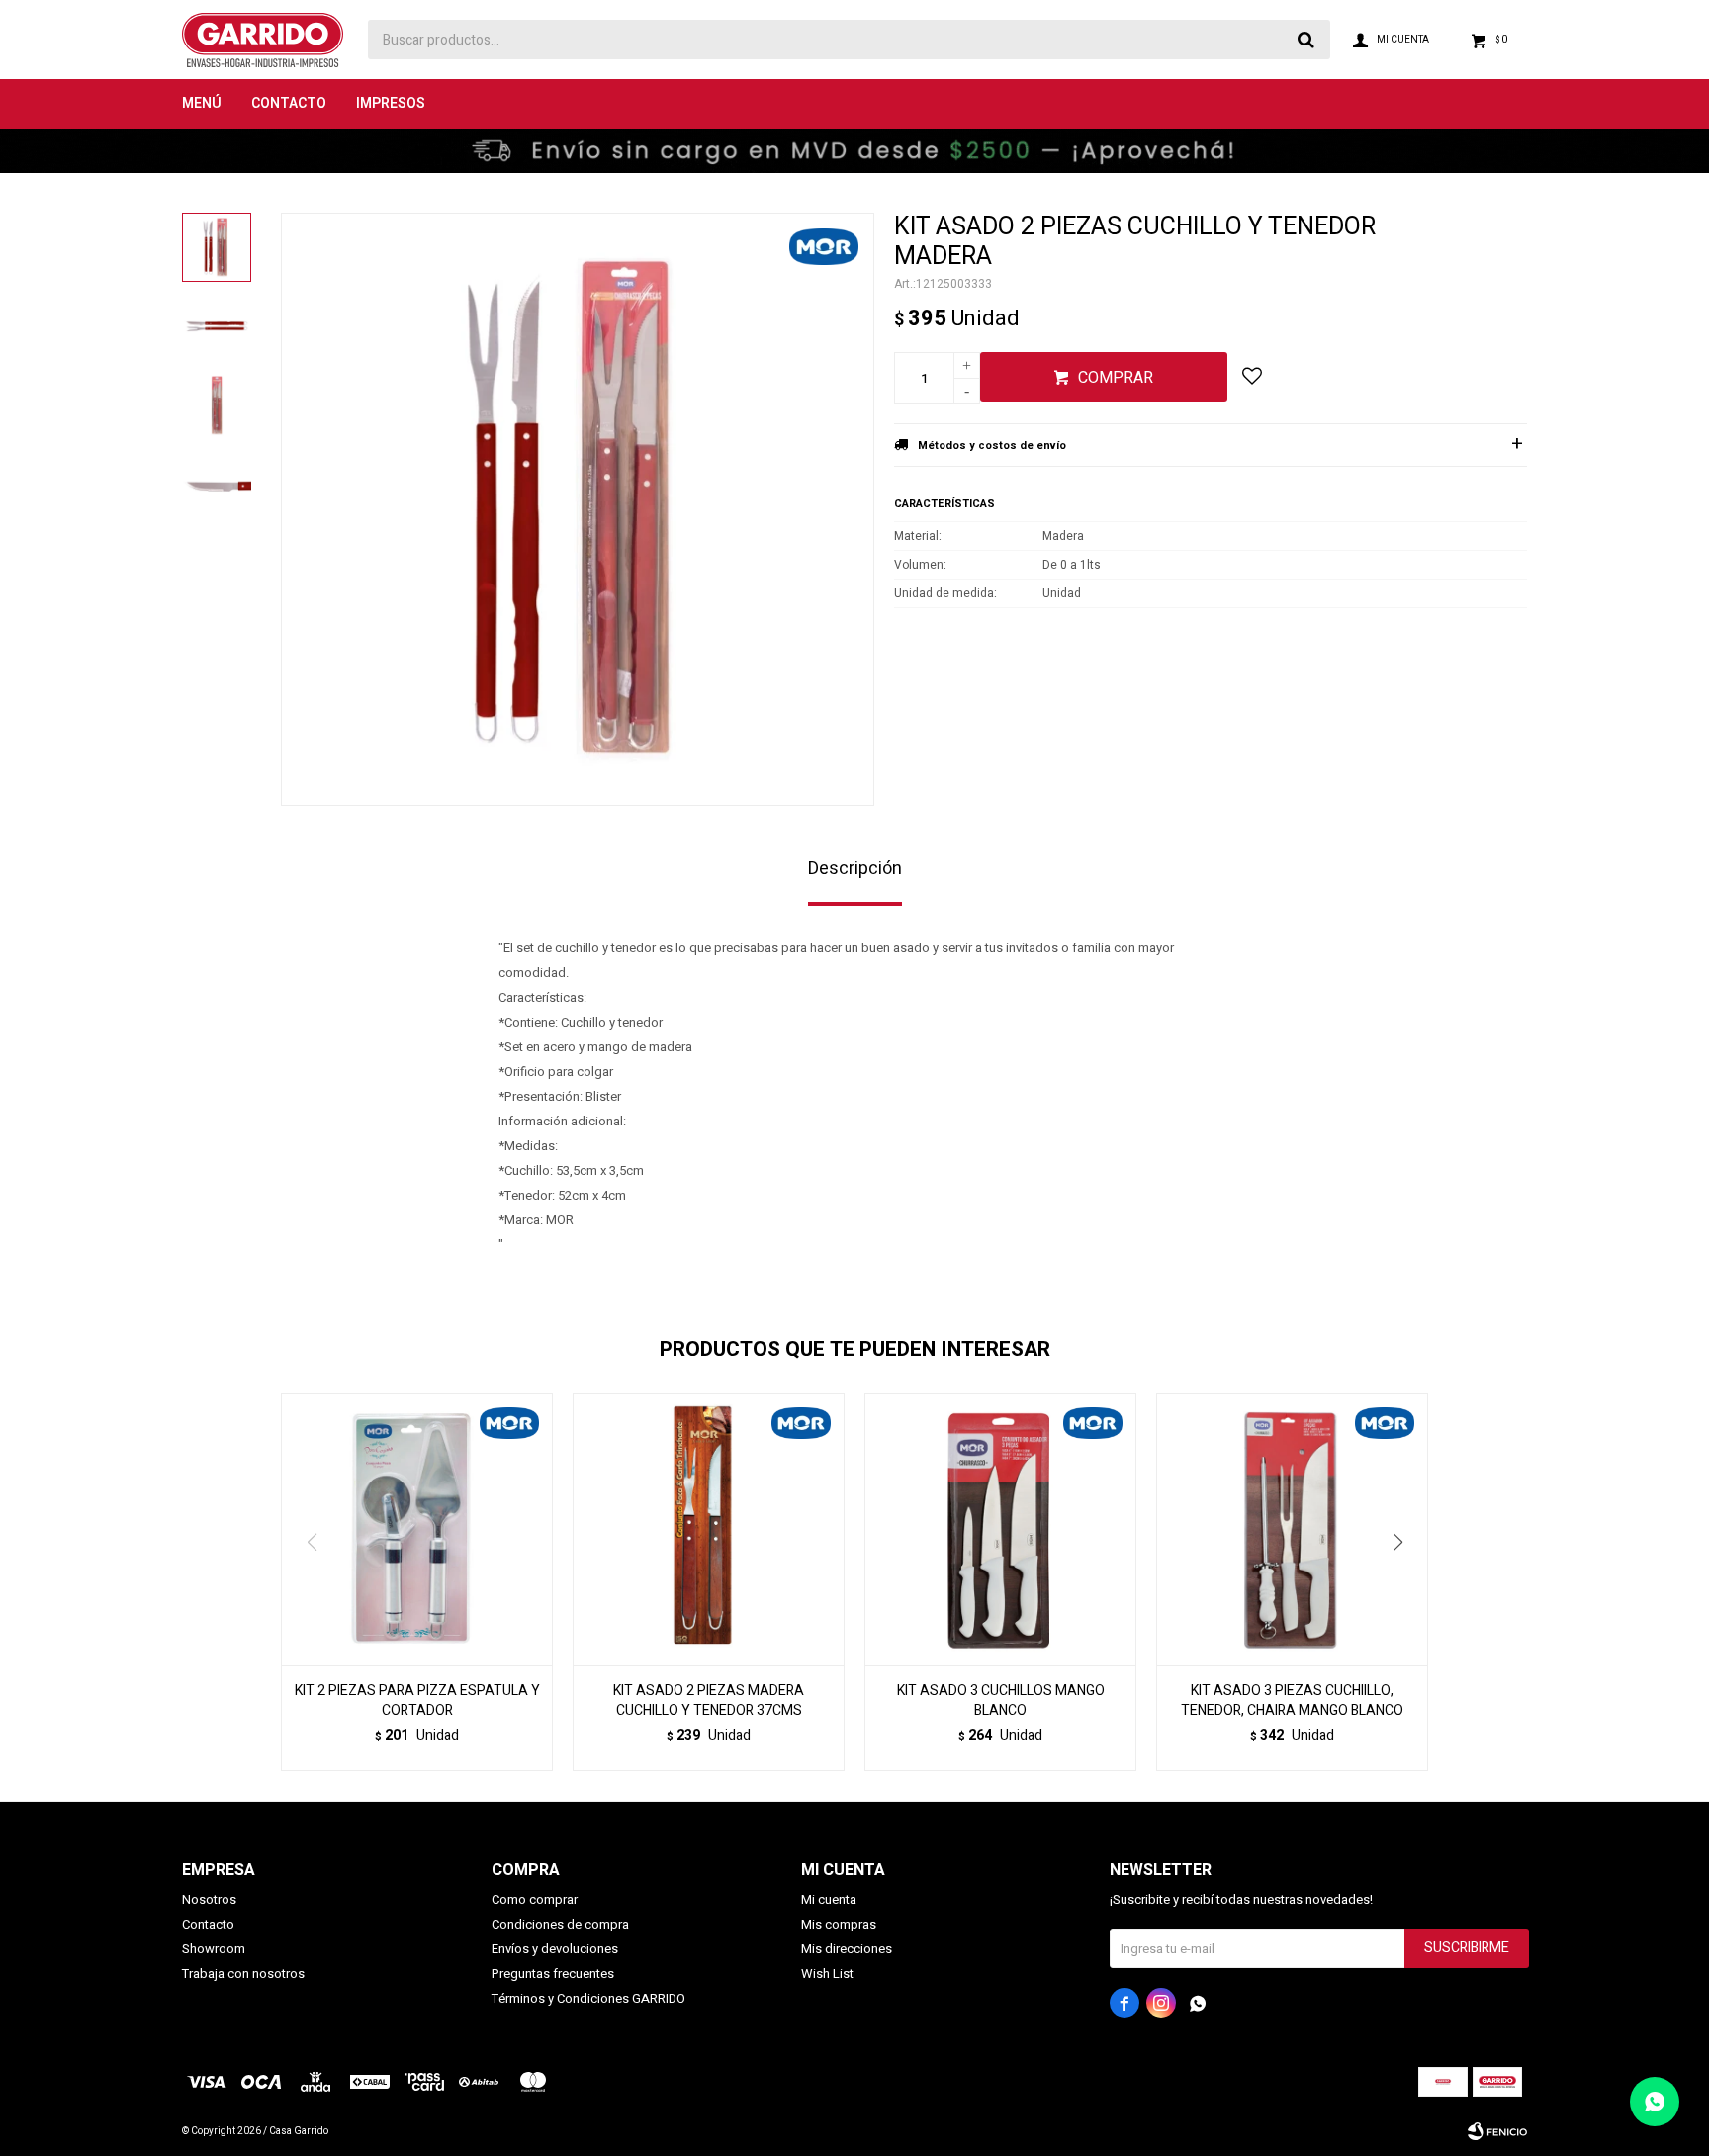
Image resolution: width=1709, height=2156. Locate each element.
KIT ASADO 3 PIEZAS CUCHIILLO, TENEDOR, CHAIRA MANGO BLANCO (1292, 1701)
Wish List (827, 1974)
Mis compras (839, 1924)
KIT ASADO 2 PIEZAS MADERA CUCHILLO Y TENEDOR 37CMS (709, 1701)
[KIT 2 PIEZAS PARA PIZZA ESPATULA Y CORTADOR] (417, 1529)
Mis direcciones (847, 1949)
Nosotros (209, 1899)
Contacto (289, 103)
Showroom (214, 1949)
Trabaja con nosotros (243, 1974)
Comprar (1116, 378)
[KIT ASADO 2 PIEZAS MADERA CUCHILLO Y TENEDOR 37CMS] (709, 1529)
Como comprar (535, 1899)
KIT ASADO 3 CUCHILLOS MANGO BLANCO (1001, 1701)
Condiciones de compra (560, 1924)
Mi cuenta (829, 1899)
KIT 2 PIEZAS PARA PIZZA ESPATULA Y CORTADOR (417, 1701)
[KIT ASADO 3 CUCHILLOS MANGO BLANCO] (1000, 1529)
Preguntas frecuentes (553, 1974)
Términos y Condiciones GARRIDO (588, 1998)
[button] (1405, 1582)
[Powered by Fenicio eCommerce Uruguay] (1497, 2131)
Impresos (391, 103)
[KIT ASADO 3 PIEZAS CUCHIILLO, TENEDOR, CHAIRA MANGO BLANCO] (1292, 1529)
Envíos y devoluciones (555, 1949)
